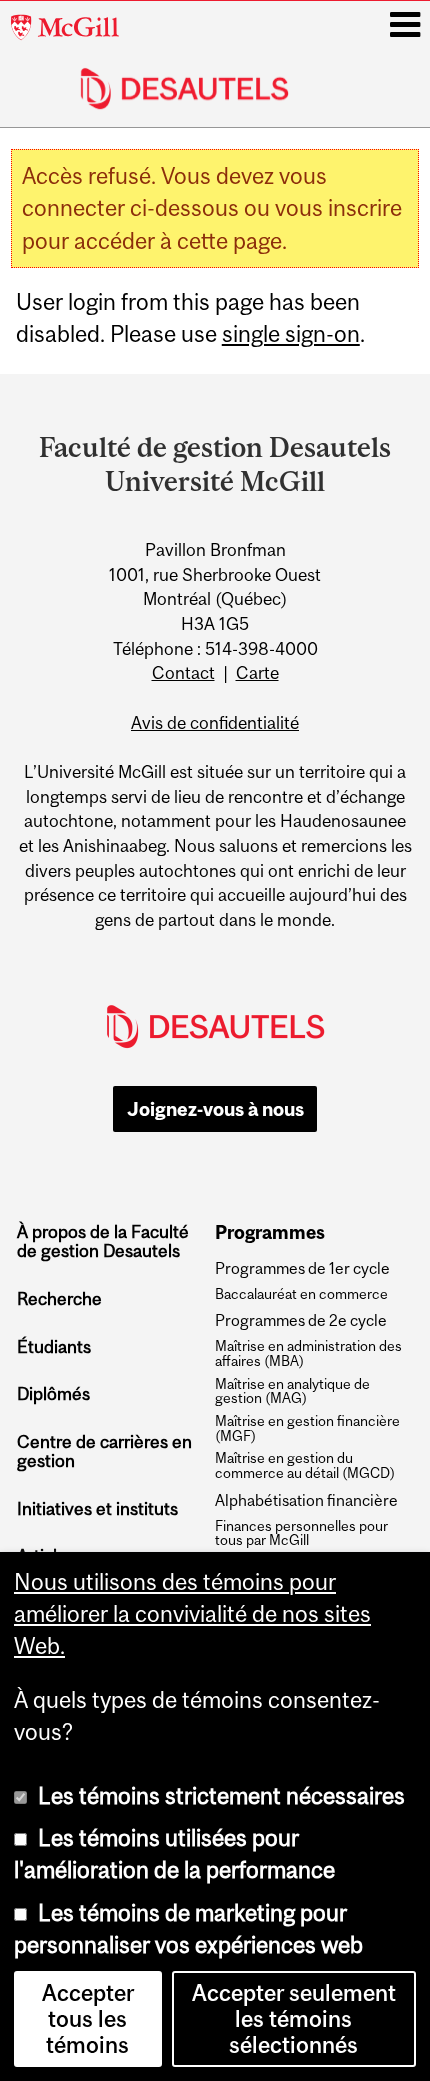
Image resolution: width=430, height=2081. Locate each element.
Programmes (270, 1233)
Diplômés (53, 1394)
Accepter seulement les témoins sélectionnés (294, 2019)
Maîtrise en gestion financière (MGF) (307, 1429)
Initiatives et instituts (97, 1509)
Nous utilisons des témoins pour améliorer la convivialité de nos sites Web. (192, 1614)
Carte (257, 673)
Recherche (59, 1299)
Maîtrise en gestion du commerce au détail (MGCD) (305, 1466)
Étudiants (54, 1347)
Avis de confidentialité (215, 723)
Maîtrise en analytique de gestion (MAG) (292, 1392)
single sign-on (291, 334)
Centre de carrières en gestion (104, 1451)
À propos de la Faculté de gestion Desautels (103, 1241)
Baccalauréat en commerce (301, 1294)
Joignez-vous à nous (215, 1109)
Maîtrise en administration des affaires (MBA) (308, 1354)
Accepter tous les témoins (88, 2019)
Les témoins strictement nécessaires (221, 1796)
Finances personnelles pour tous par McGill (301, 1534)
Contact (183, 673)
